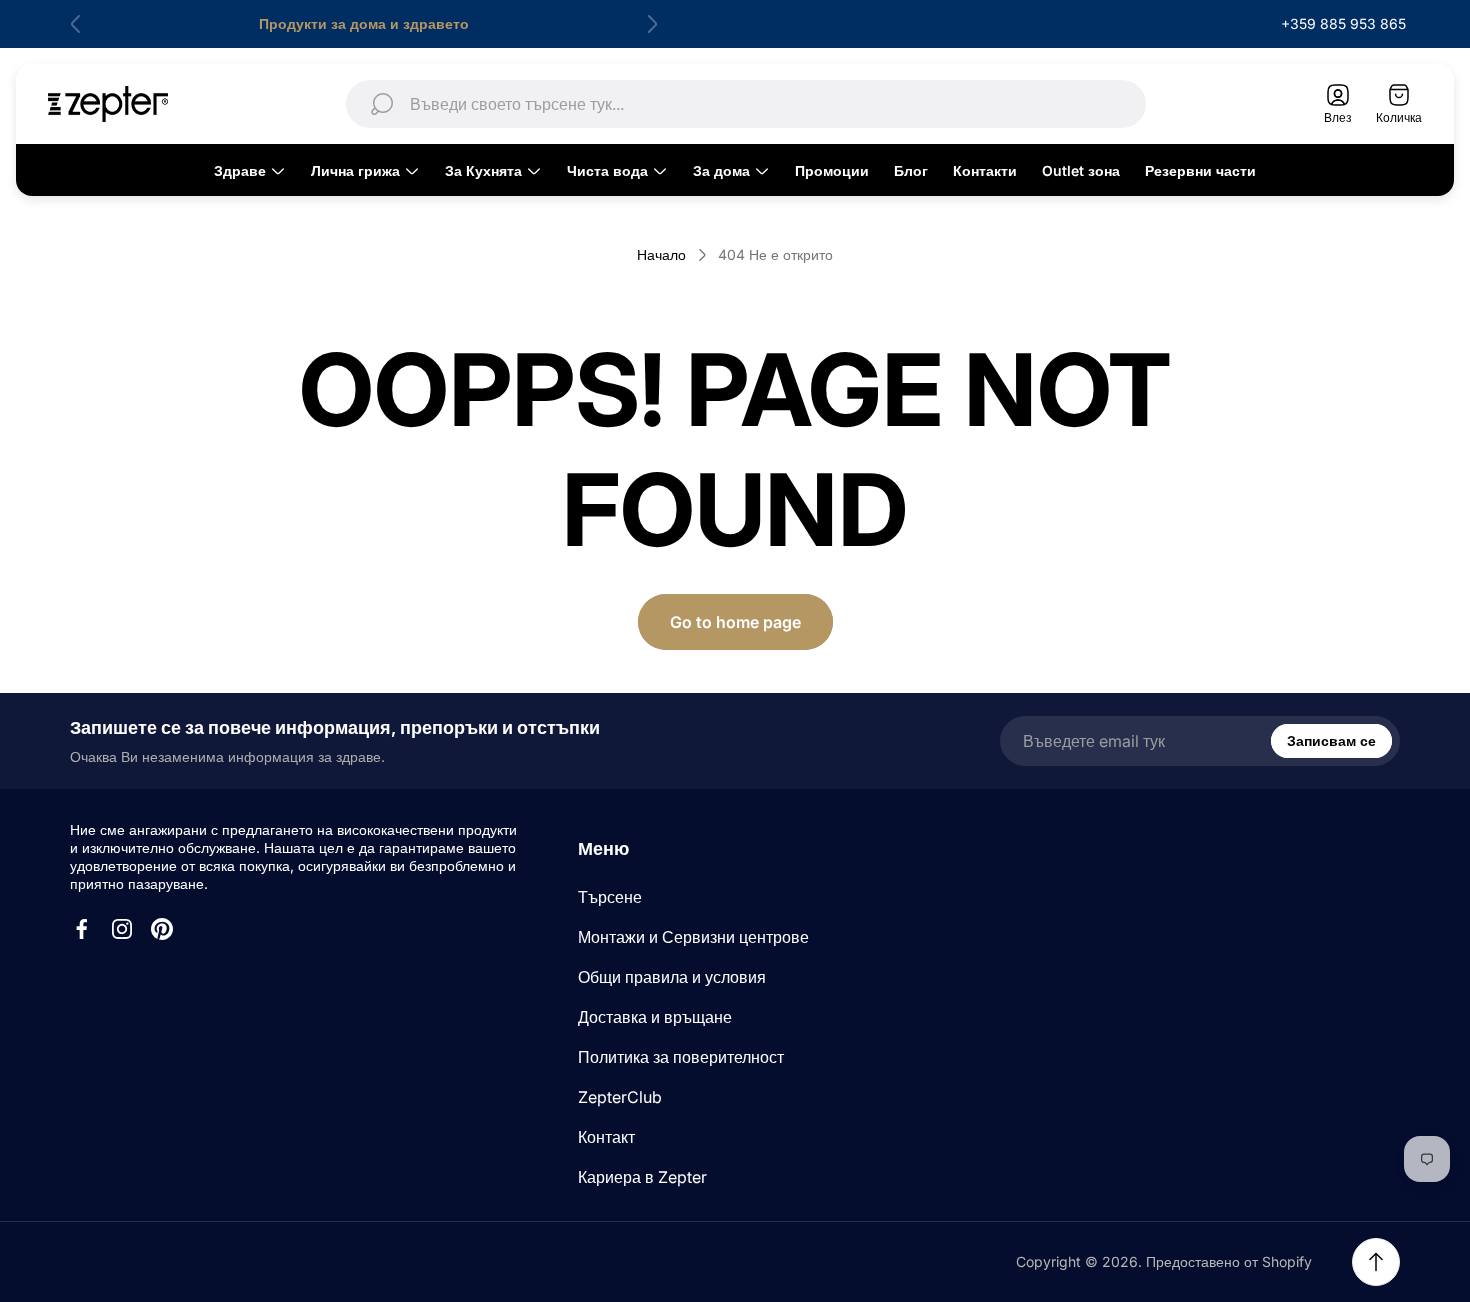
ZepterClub (620, 1097)
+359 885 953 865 (1343, 23)
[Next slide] (652, 24)
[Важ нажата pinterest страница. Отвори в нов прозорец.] (162, 929)
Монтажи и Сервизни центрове (693, 937)
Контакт (606, 1137)
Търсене (610, 897)
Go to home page (735, 622)
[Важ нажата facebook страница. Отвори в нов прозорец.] (82, 929)
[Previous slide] (76, 24)
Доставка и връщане (655, 1017)
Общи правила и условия (672, 977)
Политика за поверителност (681, 1057)
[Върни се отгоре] (1376, 1262)
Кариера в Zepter (642, 1177)
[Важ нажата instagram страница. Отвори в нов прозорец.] (122, 929)
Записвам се (1331, 740)
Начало (661, 254)
